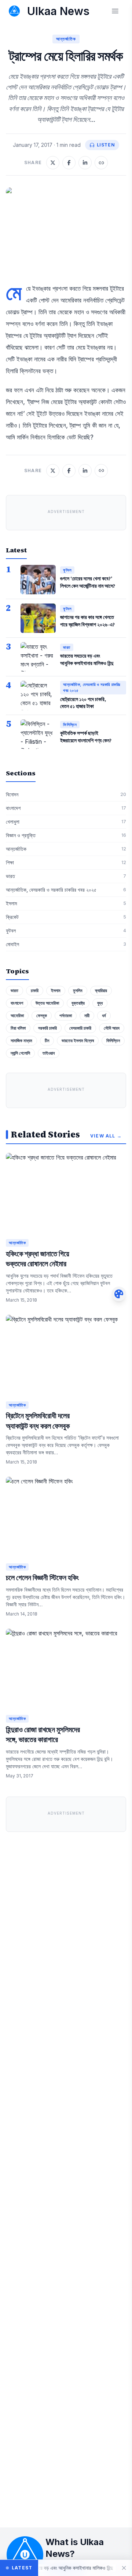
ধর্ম (104, 1015)
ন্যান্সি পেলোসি (20, 1053)
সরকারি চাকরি (47, 1028)
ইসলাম (56, 990)
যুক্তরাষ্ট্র (78, 1003)
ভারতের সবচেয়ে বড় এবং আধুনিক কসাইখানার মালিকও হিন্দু (87, 659)
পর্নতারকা (66, 1015)
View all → (106, 1136)
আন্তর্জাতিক (66, 39)
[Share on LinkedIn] (85, 163)
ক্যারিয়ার (101, 990)
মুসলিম (78, 990)
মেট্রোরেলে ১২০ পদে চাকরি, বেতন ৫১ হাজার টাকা (83, 703)
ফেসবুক (42, 1015)
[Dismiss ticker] (124, 2568)
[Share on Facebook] (69, 163)
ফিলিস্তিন (70, 725)
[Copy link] (101, 163)
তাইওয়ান (49, 1053)
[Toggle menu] (115, 11)
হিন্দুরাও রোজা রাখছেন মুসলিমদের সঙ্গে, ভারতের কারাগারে (43, 1735)
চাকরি (35, 990)
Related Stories (45, 1135)
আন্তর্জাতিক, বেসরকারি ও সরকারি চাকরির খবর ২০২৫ (92, 688)
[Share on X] (53, 163)
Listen (106, 145)
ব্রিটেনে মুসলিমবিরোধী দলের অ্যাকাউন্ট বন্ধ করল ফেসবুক (38, 1421)
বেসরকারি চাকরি (80, 1028)
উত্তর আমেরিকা (47, 1003)
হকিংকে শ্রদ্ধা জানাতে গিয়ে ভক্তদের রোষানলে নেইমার (38, 1259)
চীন (47, 1041)
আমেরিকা (17, 1015)
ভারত (67, 647)
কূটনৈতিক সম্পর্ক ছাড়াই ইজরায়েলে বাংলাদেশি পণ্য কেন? (86, 737)
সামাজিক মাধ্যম (21, 1041)
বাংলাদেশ (17, 1003)
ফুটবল (67, 570)
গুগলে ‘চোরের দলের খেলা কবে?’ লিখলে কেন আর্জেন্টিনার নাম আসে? (88, 582)
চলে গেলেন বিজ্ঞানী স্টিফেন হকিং (42, 1578)
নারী (87, 1015)
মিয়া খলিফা (18, 1028)
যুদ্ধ (100, 1003)
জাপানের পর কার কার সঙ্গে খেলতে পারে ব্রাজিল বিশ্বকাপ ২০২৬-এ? (87, 621)
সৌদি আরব (112, 1028)
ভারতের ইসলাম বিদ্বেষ (78, 1041)
